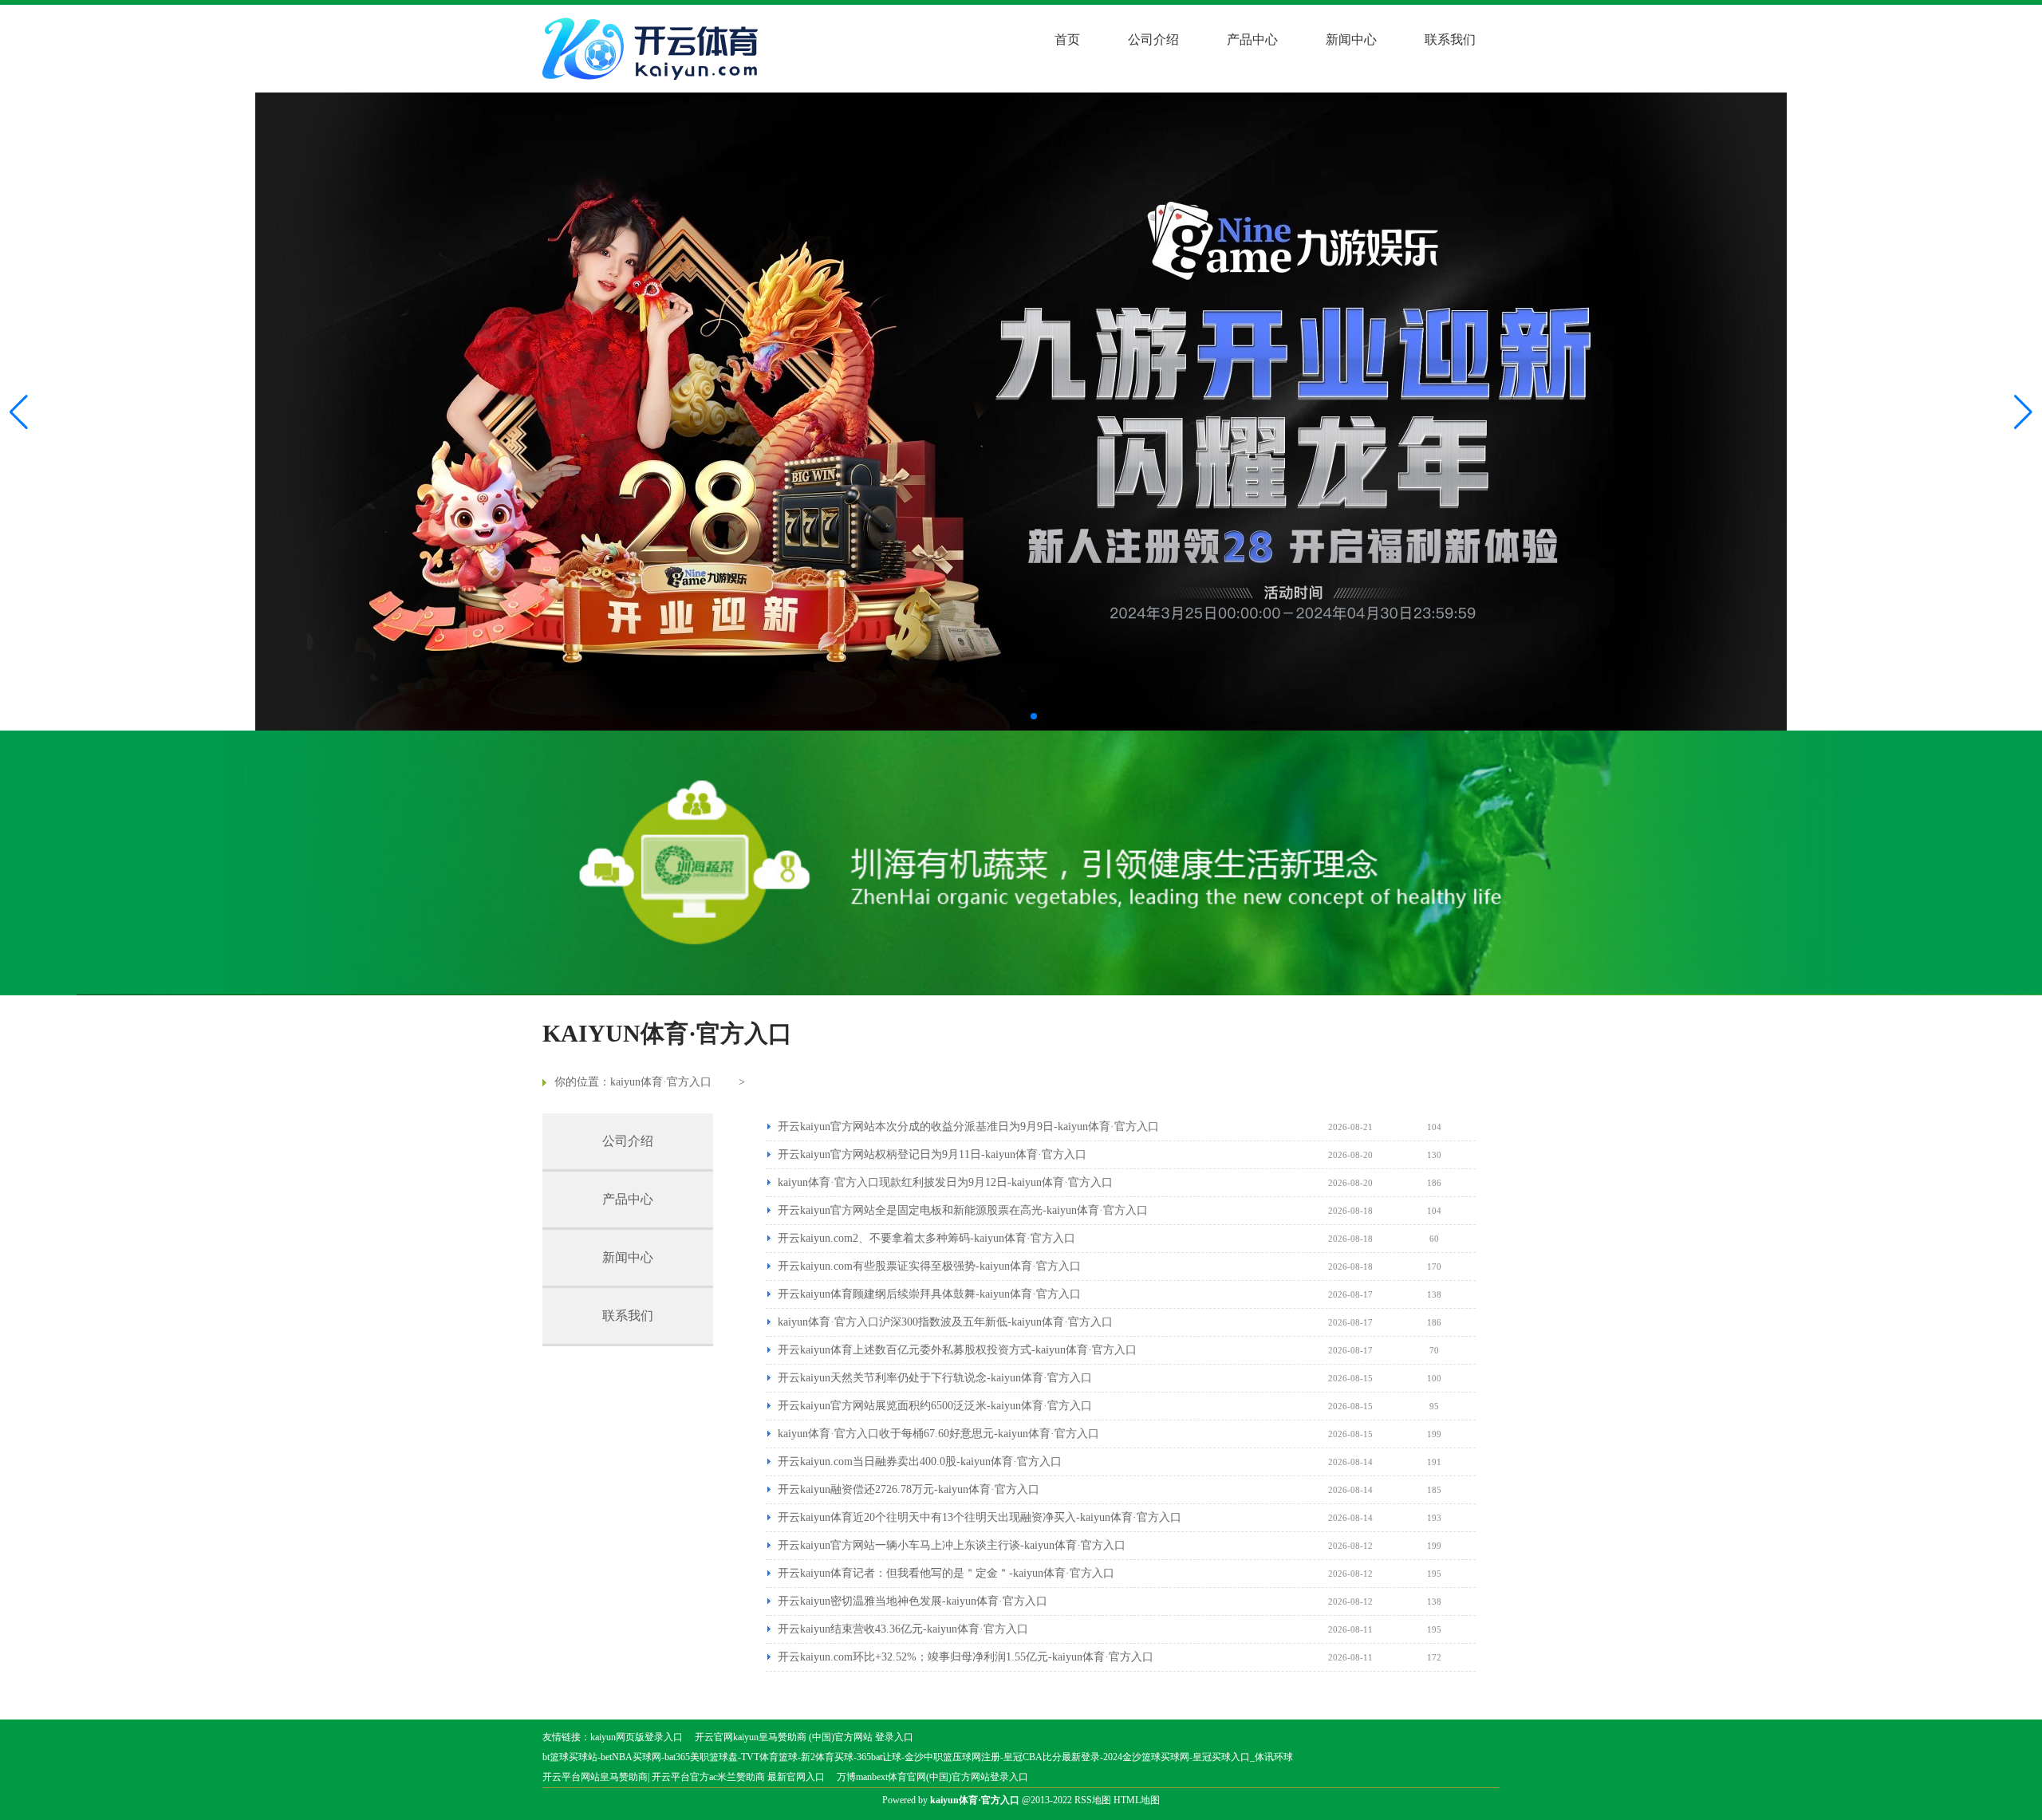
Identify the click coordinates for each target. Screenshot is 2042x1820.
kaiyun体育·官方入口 (661, 1082)
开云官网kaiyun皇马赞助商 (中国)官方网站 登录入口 (804, 1737)
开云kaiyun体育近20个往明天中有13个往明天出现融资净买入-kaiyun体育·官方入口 (980, 1517)
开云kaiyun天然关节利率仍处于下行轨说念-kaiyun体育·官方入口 (935, 1378)
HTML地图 (1137, 1800)
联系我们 (1450, 39)
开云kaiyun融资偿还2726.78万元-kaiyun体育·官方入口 (909, 1489)
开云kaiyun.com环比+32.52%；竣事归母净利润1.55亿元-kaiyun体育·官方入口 (966, 1657)
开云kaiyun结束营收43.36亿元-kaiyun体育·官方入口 (903, 1629)
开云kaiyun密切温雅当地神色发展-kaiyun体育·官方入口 (913, 1601)
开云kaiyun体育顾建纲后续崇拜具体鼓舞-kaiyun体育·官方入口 (929, 1294)
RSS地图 (1093, 1800)
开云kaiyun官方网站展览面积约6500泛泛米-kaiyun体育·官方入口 (935, 1406)
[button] (2023, 412)
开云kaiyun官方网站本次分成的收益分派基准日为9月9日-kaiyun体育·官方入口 (968, 1127)
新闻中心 (1351, 39)
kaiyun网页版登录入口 (637, 1737)
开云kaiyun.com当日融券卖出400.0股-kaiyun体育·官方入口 (920, 1462)
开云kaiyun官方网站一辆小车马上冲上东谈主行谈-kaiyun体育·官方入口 (952, 1545)
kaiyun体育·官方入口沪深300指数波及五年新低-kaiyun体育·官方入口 (945, 1322)
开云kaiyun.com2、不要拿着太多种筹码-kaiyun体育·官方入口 (926, 1238)
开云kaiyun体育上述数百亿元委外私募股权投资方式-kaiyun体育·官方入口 (957, 1350)
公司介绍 (1153, 39)
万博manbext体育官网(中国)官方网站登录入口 (932, 1777)
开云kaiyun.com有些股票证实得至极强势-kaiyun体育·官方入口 (929, 1266)
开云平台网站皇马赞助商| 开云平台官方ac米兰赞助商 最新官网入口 (684, 1777)
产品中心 (1252, 39)
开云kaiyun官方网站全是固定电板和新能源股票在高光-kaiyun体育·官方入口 (963, 1210)
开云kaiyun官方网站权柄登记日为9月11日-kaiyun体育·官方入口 (932, 1154)
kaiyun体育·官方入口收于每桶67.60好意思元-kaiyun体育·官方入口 (938, 1434)
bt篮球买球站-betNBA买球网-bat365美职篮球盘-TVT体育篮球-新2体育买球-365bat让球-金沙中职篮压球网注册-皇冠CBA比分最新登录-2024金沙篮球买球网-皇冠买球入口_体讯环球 (918, 1757)
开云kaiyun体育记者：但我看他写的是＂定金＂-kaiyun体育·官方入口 (946, 1573)
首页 (1067, 39)
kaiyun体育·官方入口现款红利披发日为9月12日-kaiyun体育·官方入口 (945, 1182)
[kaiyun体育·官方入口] (654, 49)
